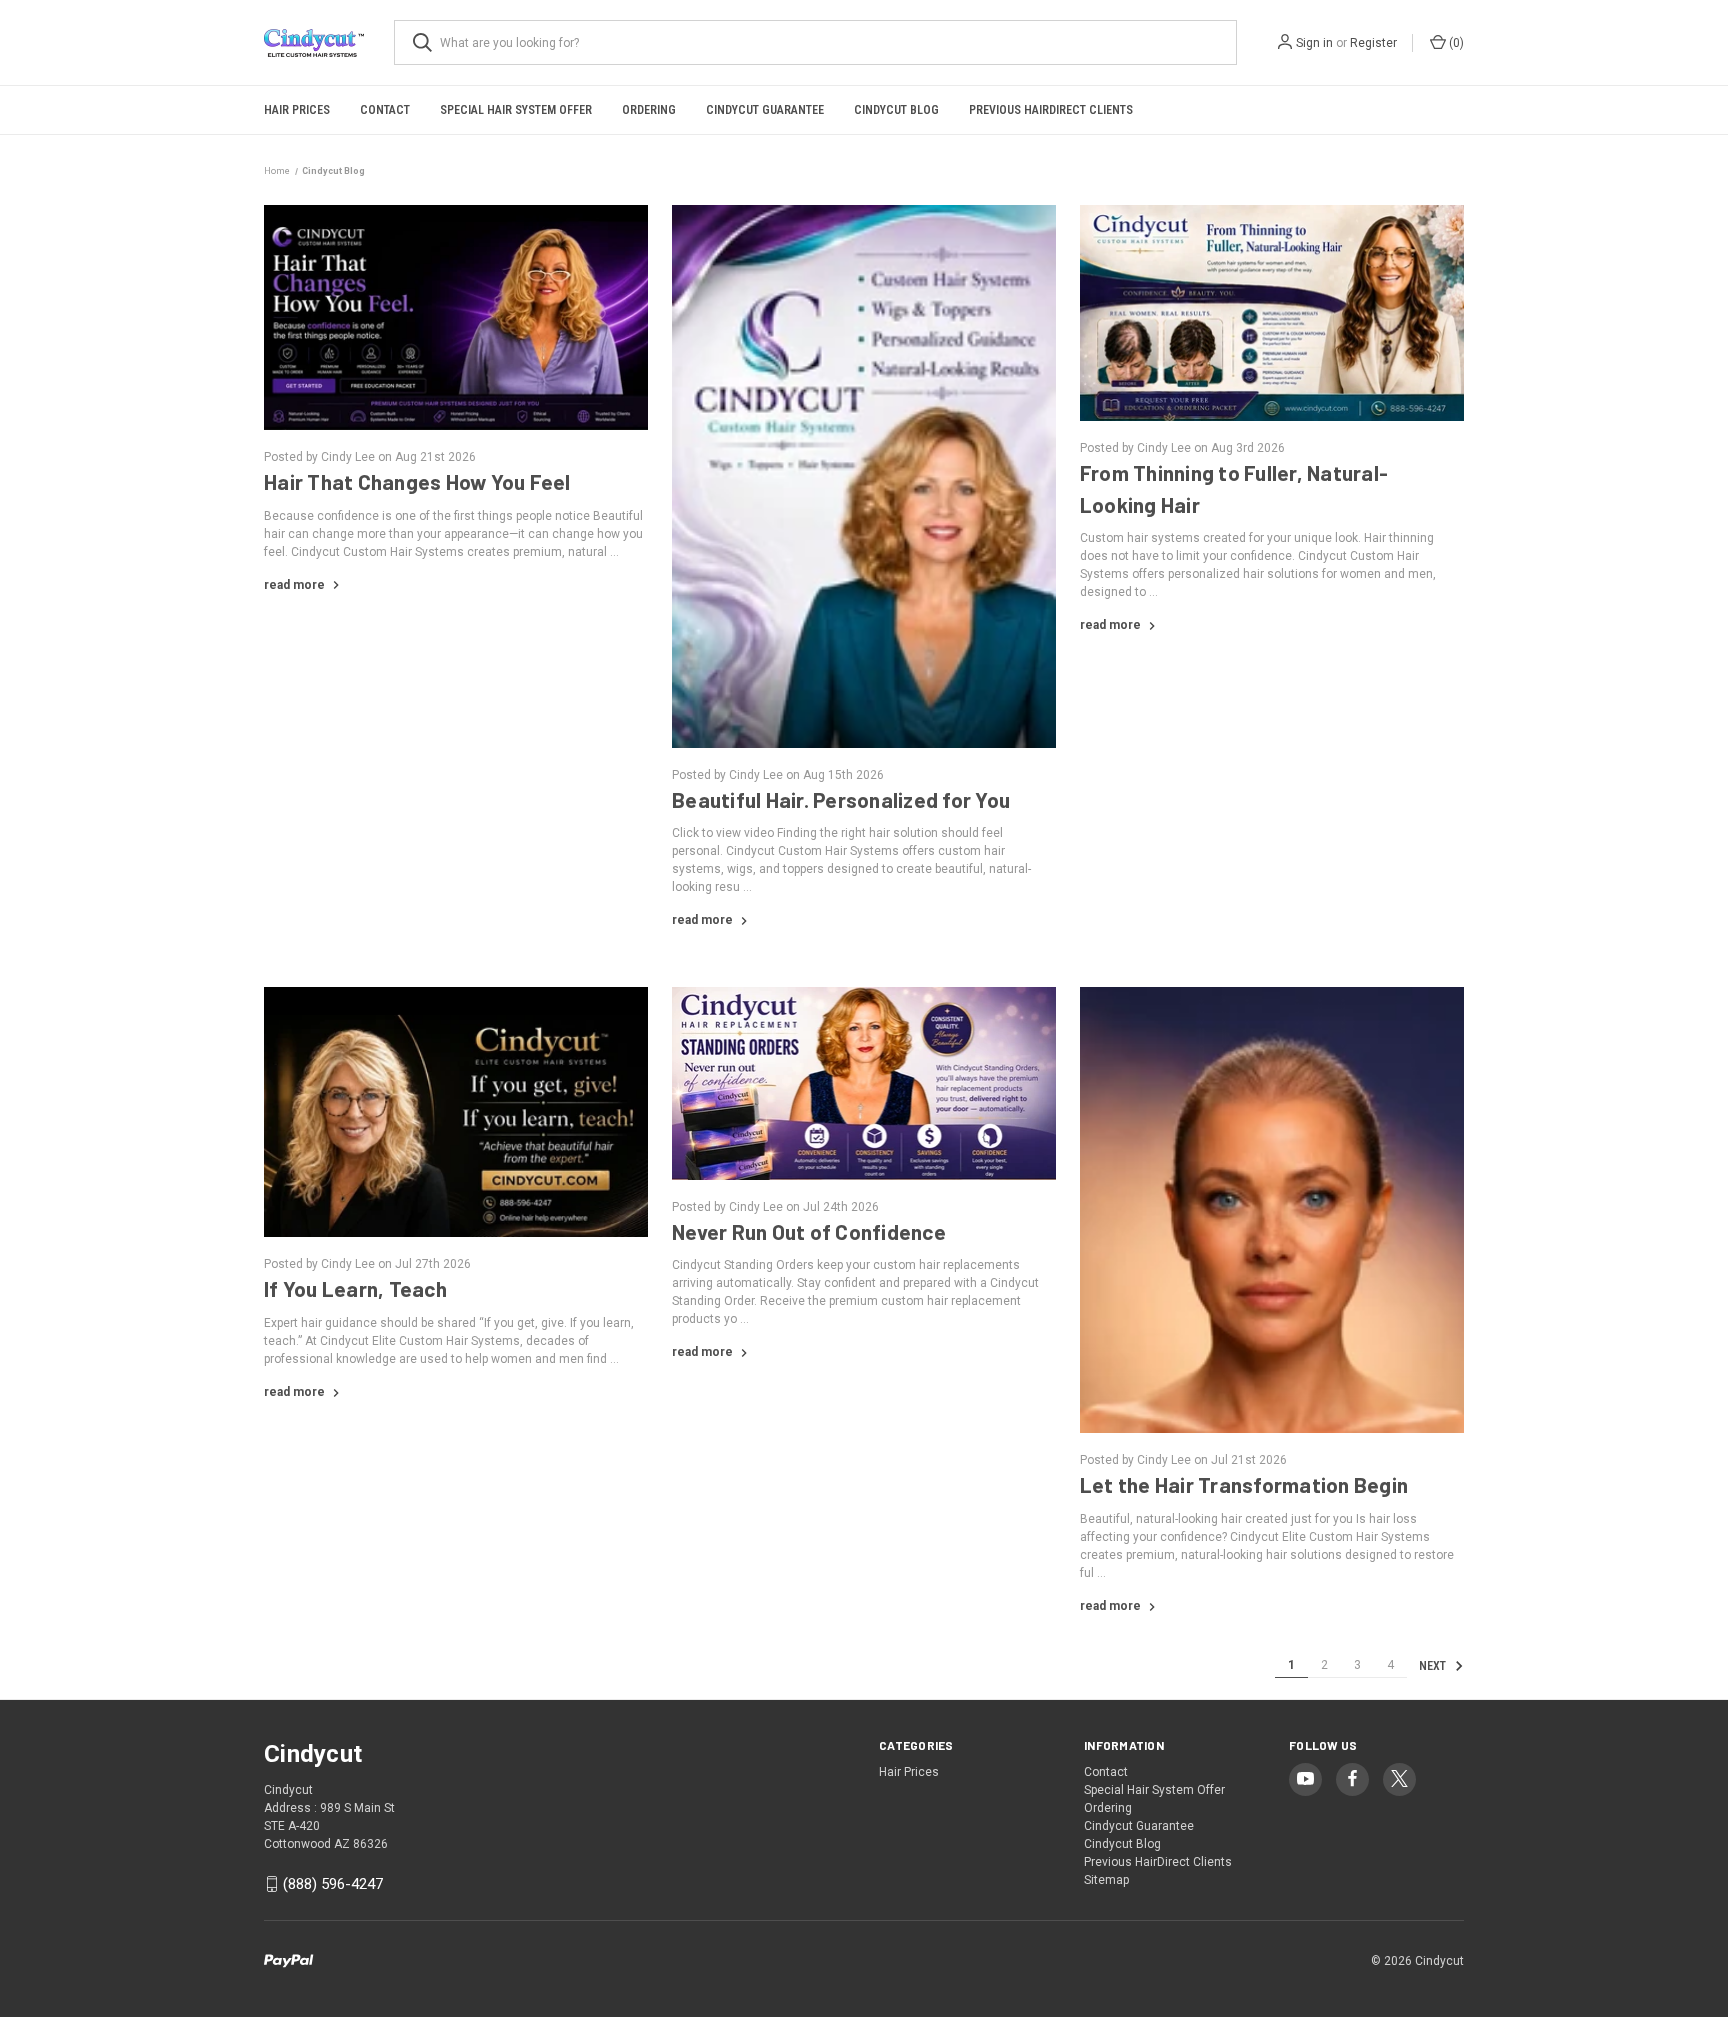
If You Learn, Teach (355, 1288)
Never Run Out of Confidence (809, 1231)
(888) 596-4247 (333, 1884)
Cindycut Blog (896, 110)
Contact (385, 110)
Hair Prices (297, 110)
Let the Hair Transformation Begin (1244, 1484)
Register (1373, 43)
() (1455, 43)
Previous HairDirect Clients (1051, 110)
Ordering (649, 110)
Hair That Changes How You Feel (417, 481)
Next (1434, 1666)
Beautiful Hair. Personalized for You (841, 799)
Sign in (1314, 43)
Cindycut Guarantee (765, 110)
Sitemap (1106, 1880)
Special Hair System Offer (516, 110)
